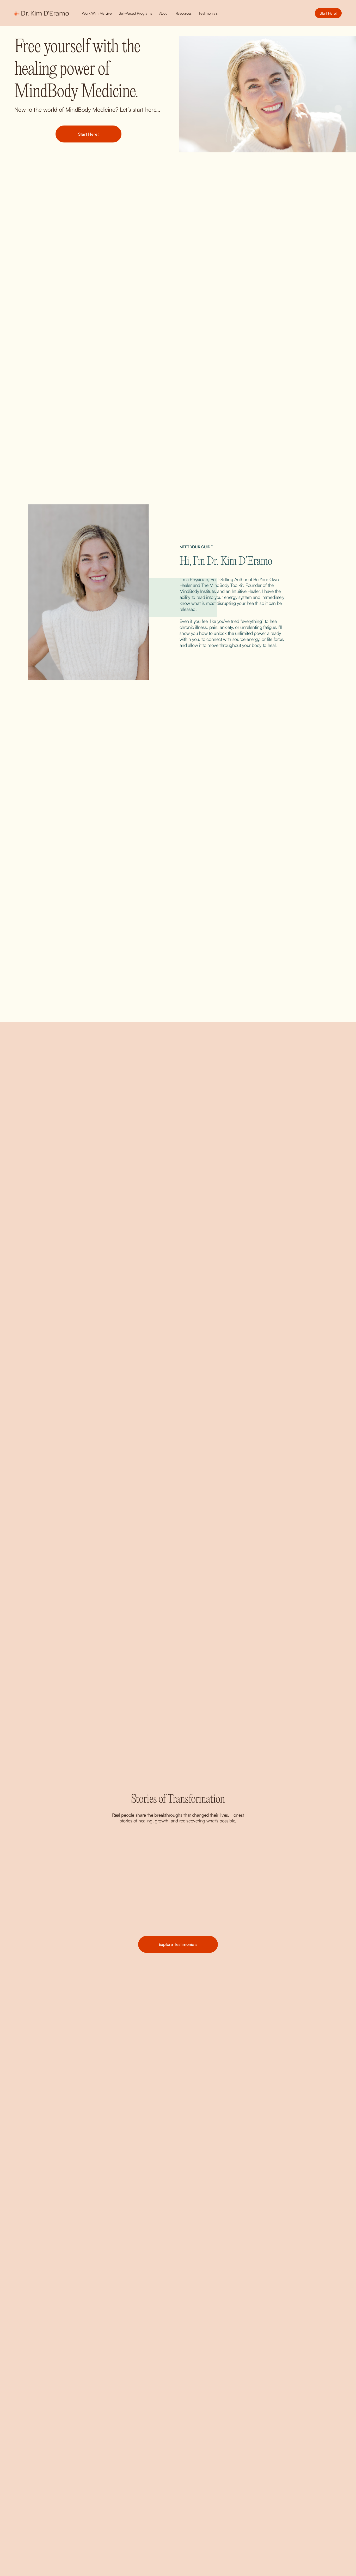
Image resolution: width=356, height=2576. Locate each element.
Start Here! (328, 13)
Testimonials (208, 13)
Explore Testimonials (178, 1944)
